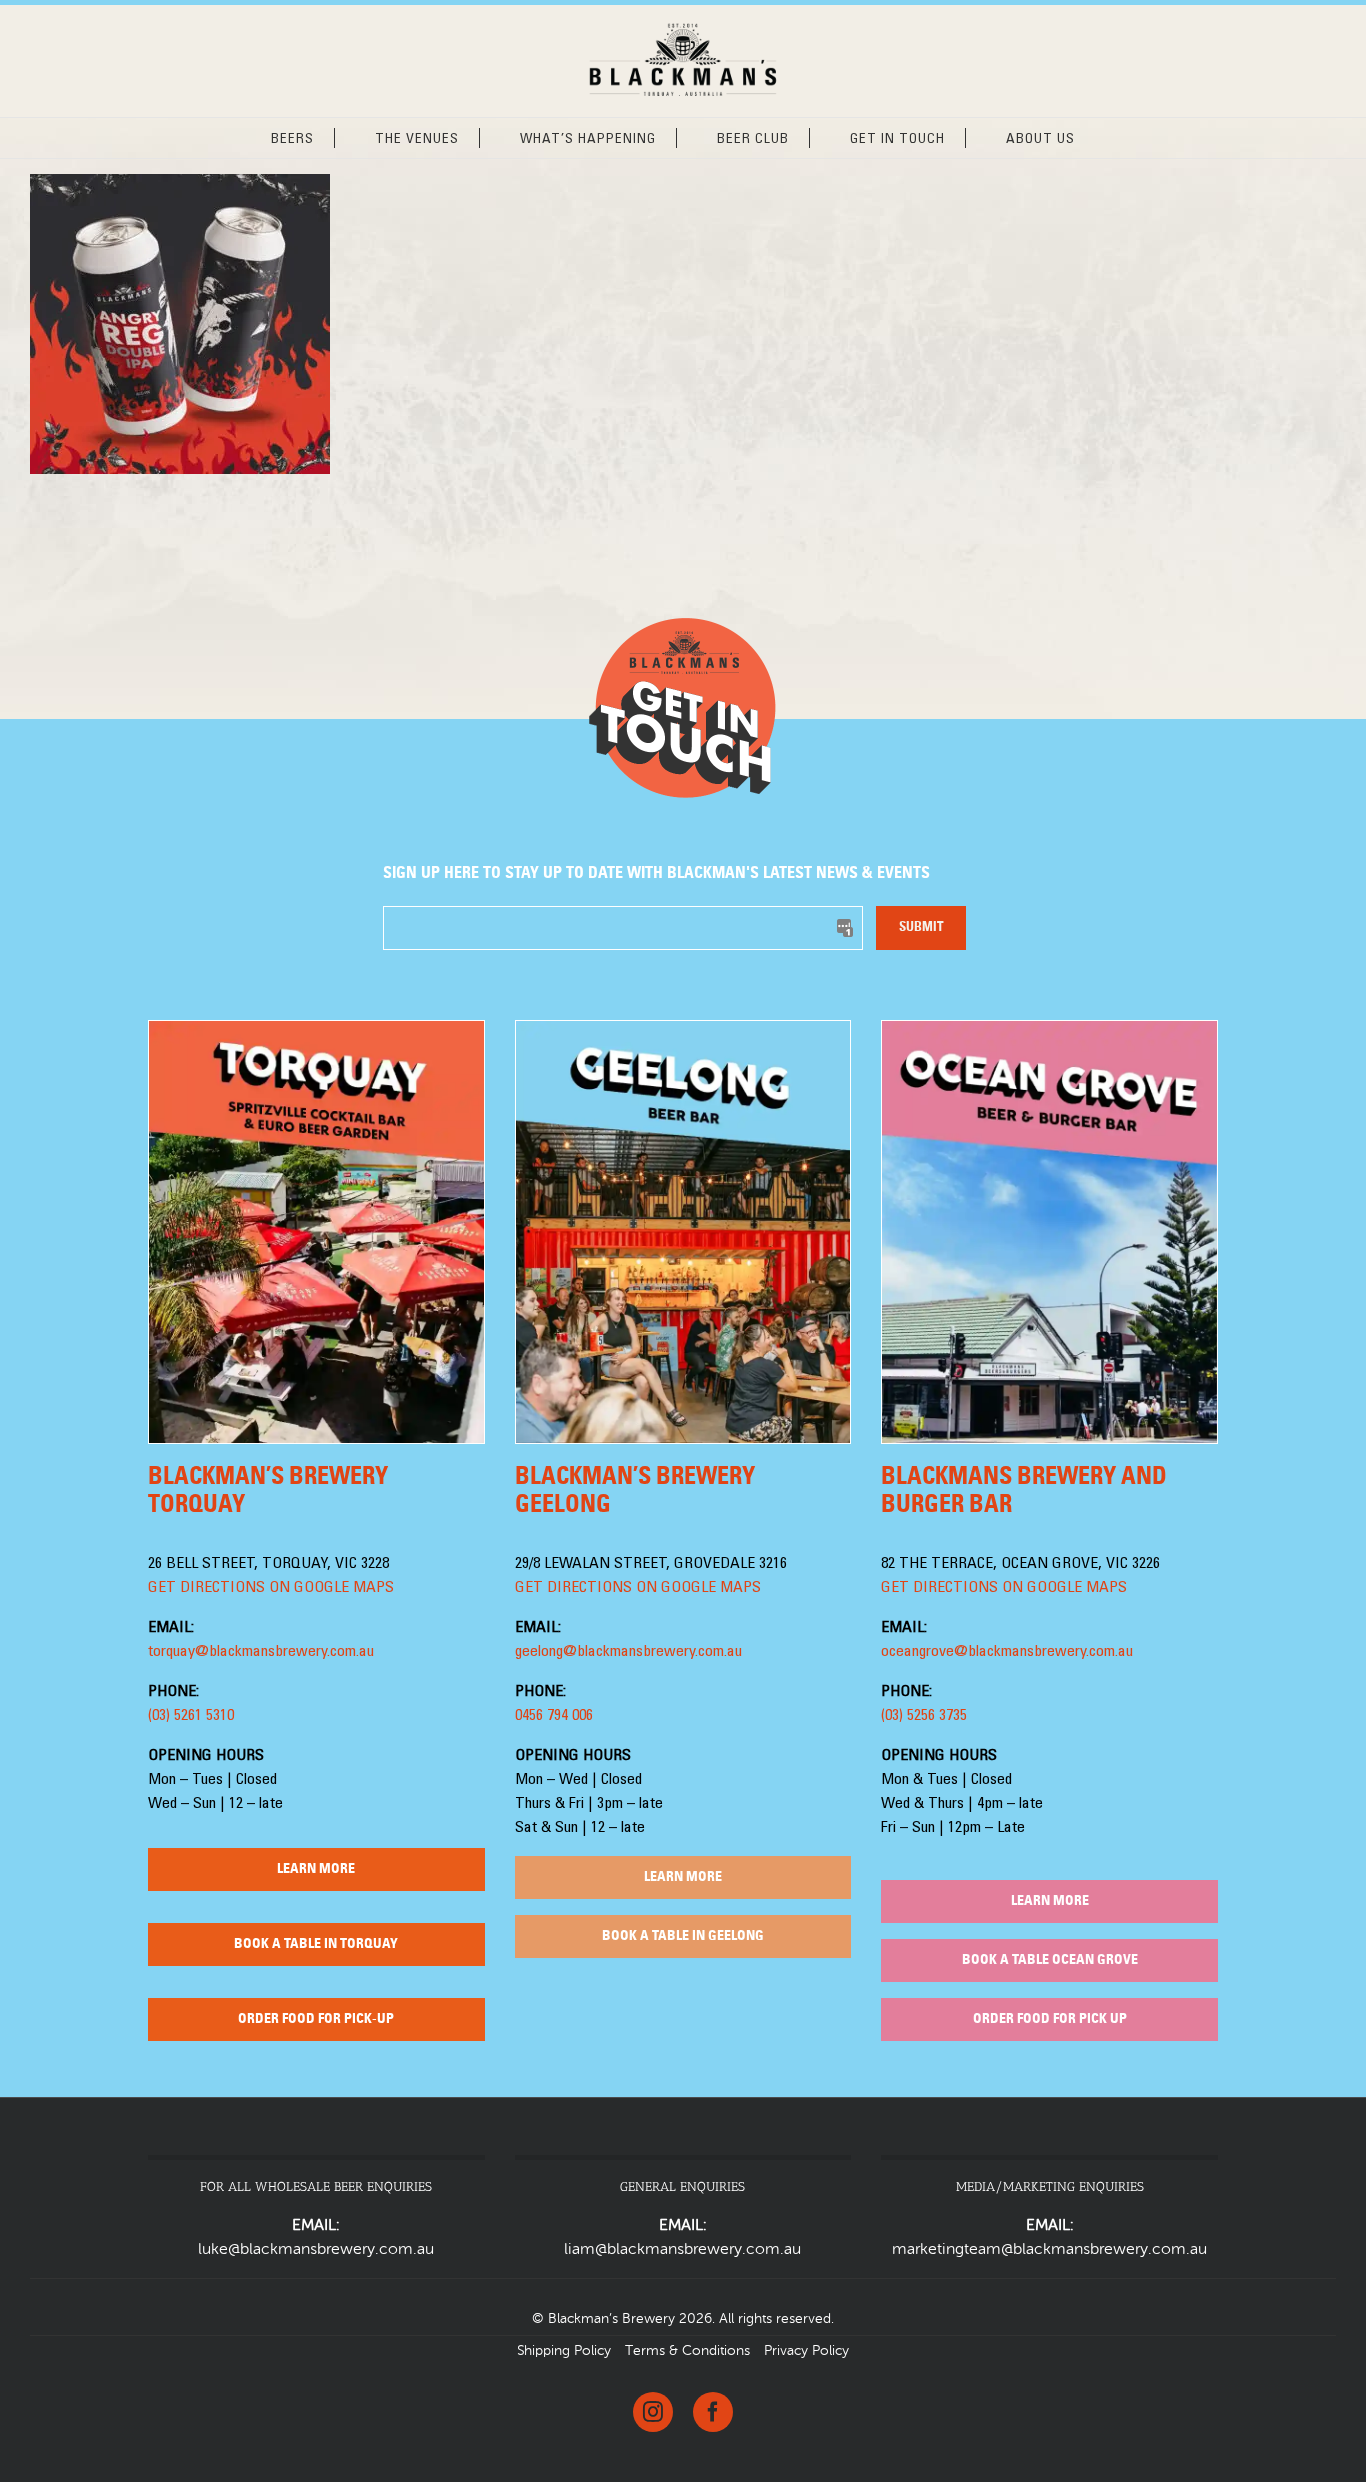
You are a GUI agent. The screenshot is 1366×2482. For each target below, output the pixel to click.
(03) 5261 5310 (191, 1716)
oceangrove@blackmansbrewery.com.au (1007, 1652)
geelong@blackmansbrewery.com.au (628, 1652)
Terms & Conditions (687, 2351)
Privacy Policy (806, 2351)
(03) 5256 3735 (924, 1716)
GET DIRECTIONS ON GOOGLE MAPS (271, 1588)
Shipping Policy (564, 2351)
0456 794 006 (554, 1716)
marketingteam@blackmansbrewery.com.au (1049, 2250)
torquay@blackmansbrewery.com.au (261, 1652)
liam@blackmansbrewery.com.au (682, 2250)
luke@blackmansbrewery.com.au (316, 2250)
